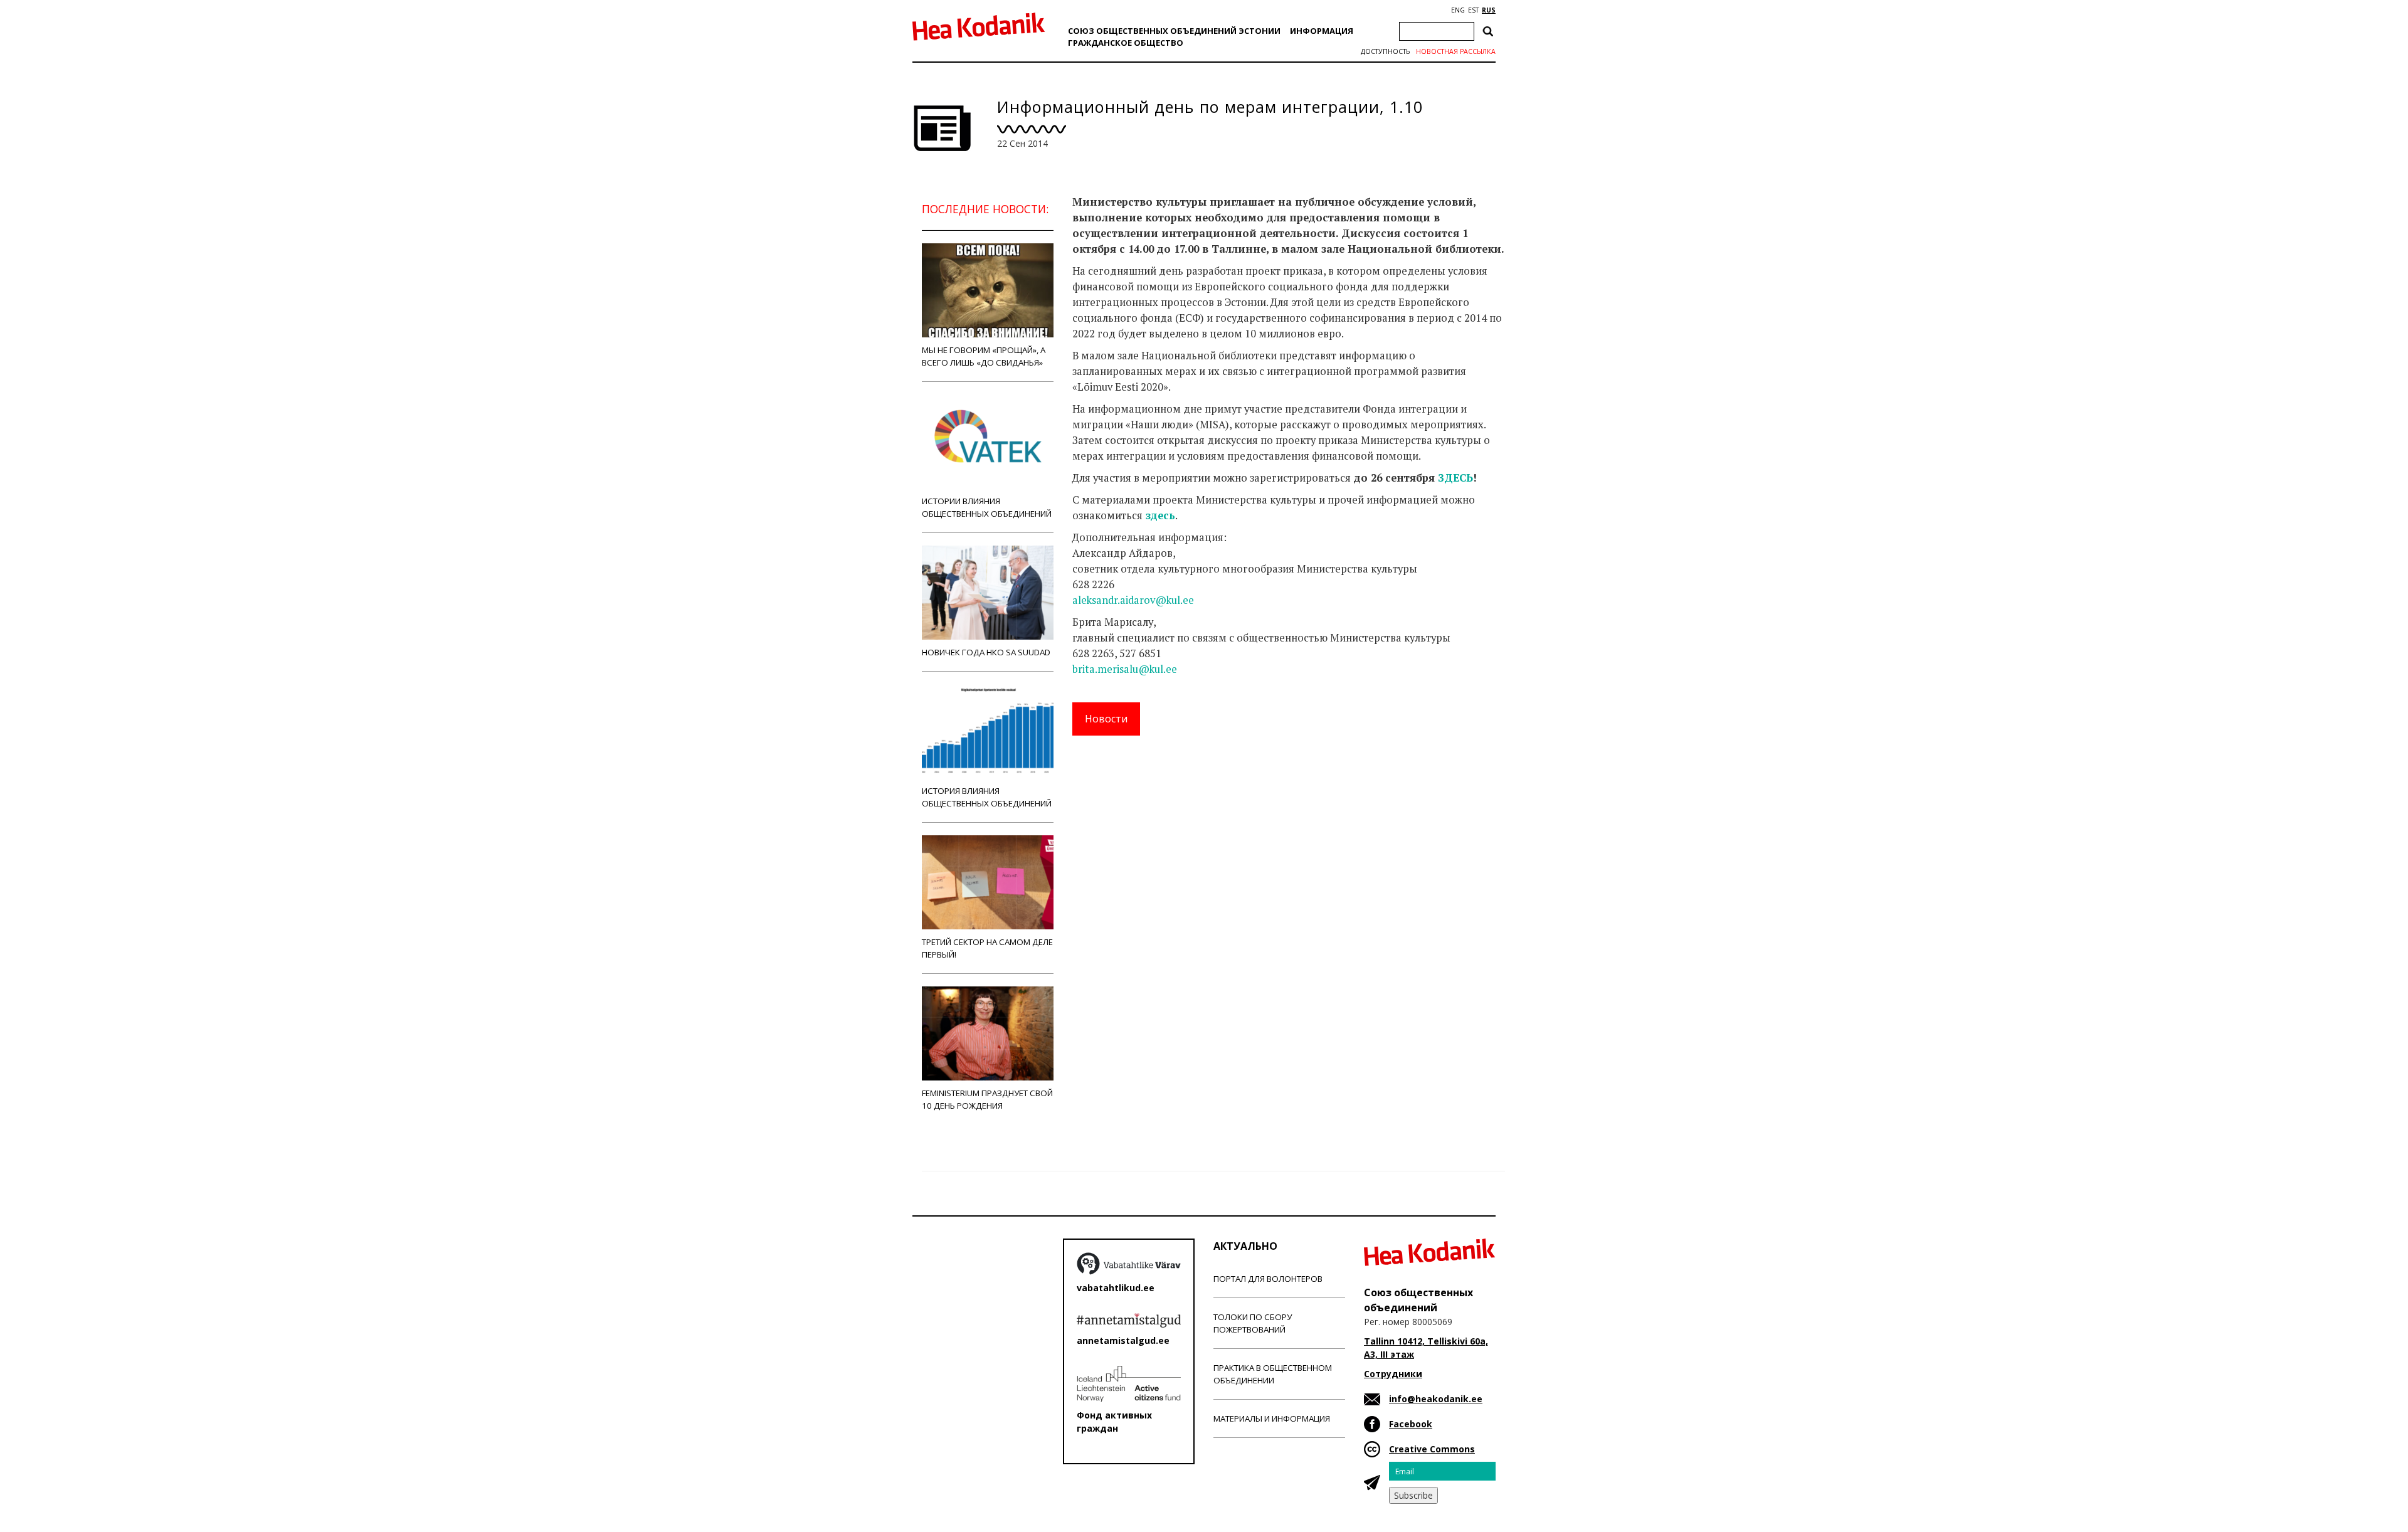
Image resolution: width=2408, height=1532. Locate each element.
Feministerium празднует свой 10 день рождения (987, 1099)
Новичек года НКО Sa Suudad (986, 652)
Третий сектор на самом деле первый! (987, 948)
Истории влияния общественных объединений (987, 507)
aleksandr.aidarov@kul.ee (1133, 600)
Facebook (1411, 1424)
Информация (1322, 31)
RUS (1489, 10)
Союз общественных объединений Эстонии (1174, 31)
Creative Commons (1432, 1449)
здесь (1160, 515)
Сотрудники (1393, 1374)
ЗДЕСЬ (1455, 478)
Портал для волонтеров (1268, 1279)
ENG (1458, 10)
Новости (1106, 719)
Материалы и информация (1272, 1418)
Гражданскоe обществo (1126, 43)
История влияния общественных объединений (987, 797)
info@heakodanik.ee (1436, 1399)
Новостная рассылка (1456, 51)
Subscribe (1413, 1495)
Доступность (1385, 51)
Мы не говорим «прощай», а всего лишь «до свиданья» (984, 356)
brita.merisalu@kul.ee (1125, 669)
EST (1473, 10)
